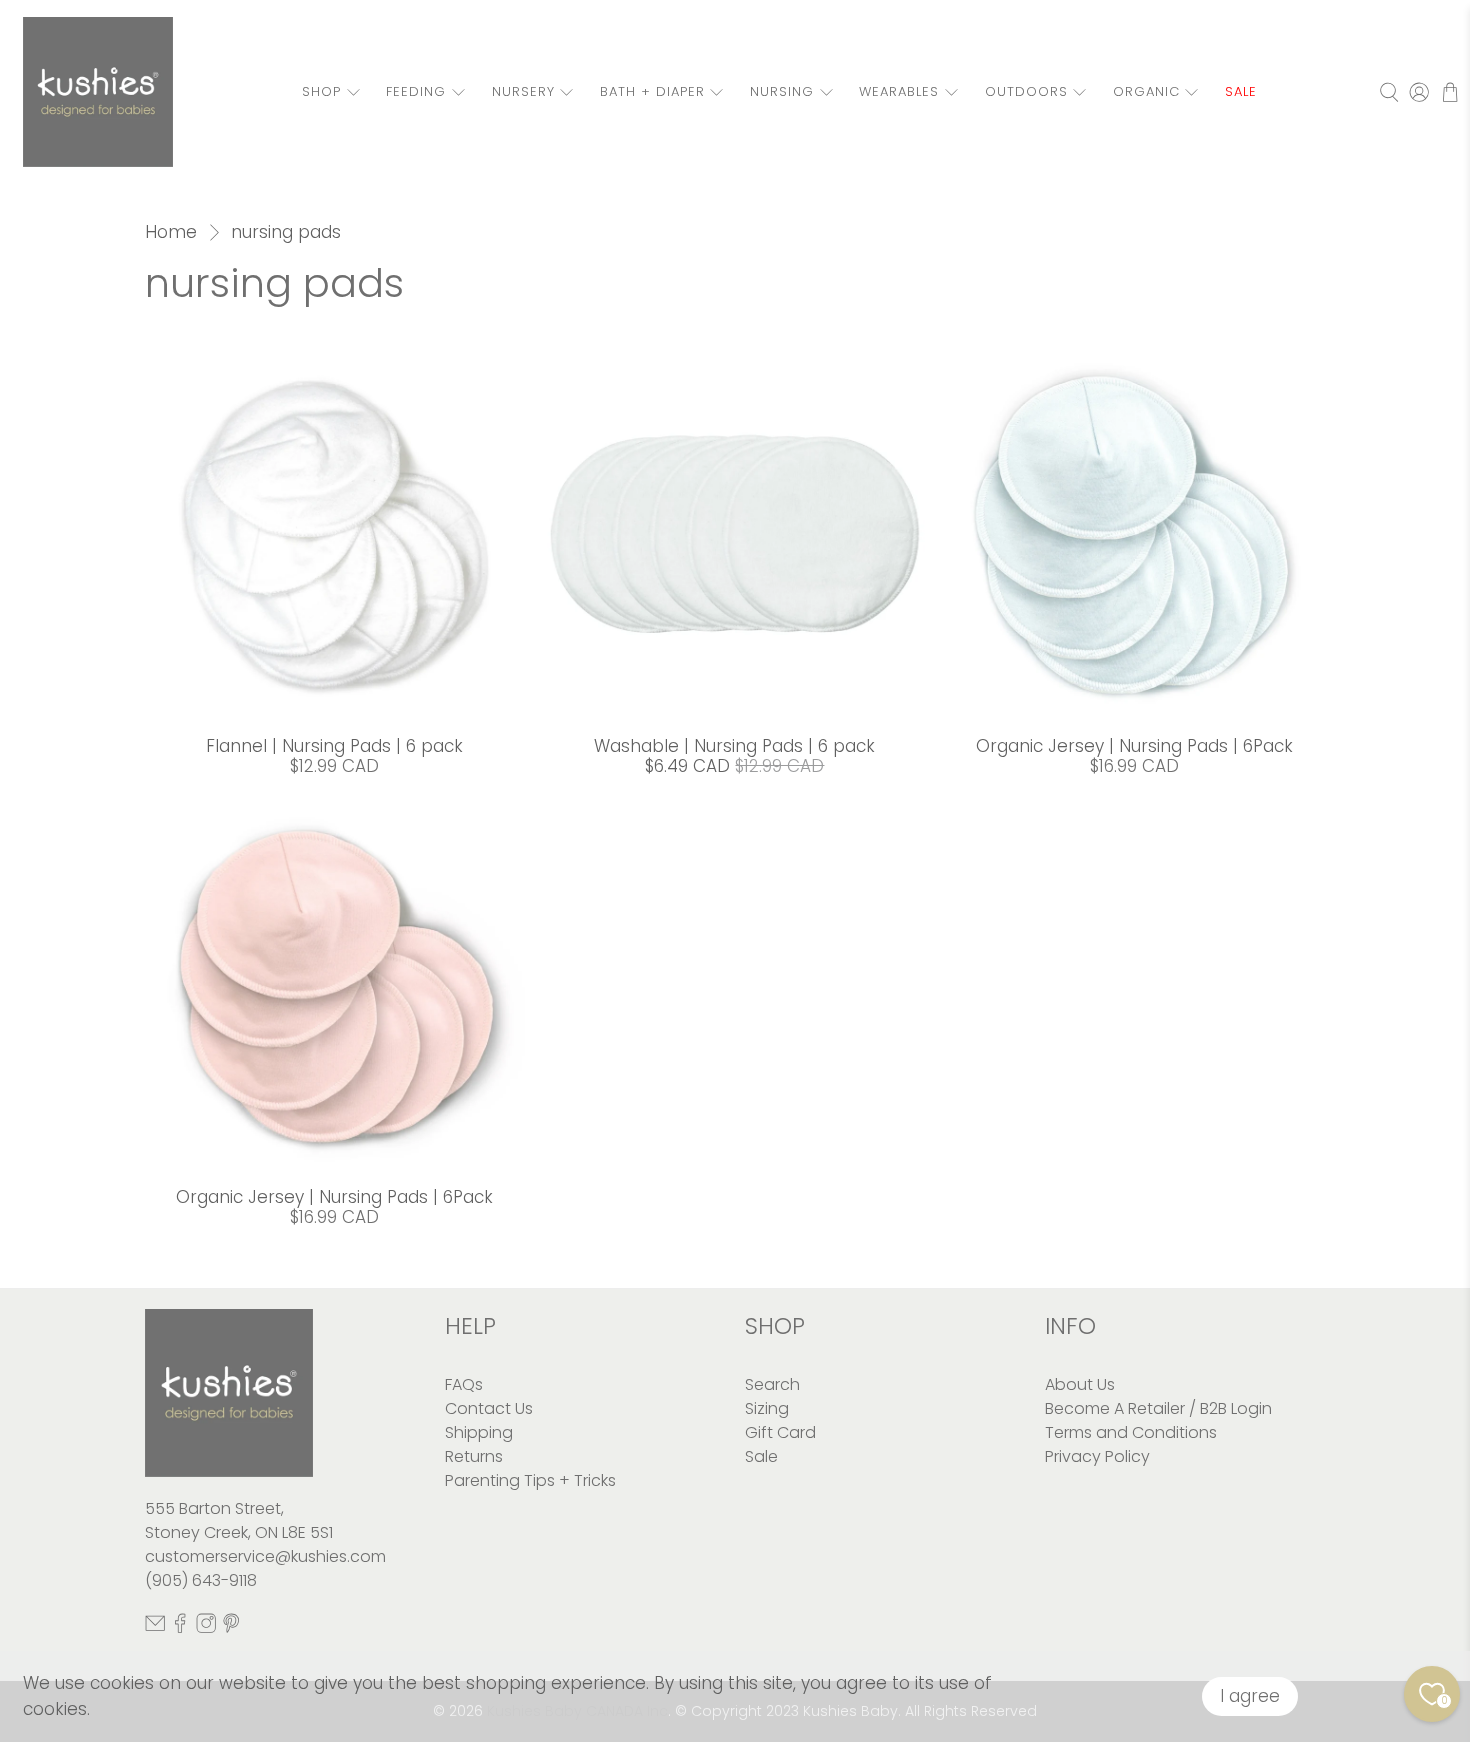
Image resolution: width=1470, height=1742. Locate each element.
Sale (761, 1456)
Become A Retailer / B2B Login (1158, 1408)
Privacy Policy (1097, 1456)
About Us (1080, 1384)
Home (171, 232)
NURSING (782, 91)
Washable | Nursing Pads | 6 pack (734, 746)
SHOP (321, 91)
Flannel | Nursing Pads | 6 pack (334, 746)
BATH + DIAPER (652, 91)
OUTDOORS (1026, 91)
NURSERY (523, 91)
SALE (1241, 91)
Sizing (767, 1408)
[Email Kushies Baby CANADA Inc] (155, 1627)
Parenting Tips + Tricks (530, 1480)
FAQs (464, 1384)
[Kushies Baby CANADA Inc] (98, 92)
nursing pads (286, 232)
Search (772, 1384)
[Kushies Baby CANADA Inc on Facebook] (180, 1627)
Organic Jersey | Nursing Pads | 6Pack (1134, 746)
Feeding (416, 91)
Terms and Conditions (1131, 1432)
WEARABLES (899, 91)
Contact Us (489, 1408)
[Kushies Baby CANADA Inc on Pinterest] (231, 1627)
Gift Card (780, 1432)
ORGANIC (1146, 91)
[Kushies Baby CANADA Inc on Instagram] (206, 1627)
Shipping (479, 1432)
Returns (474, 1456)
